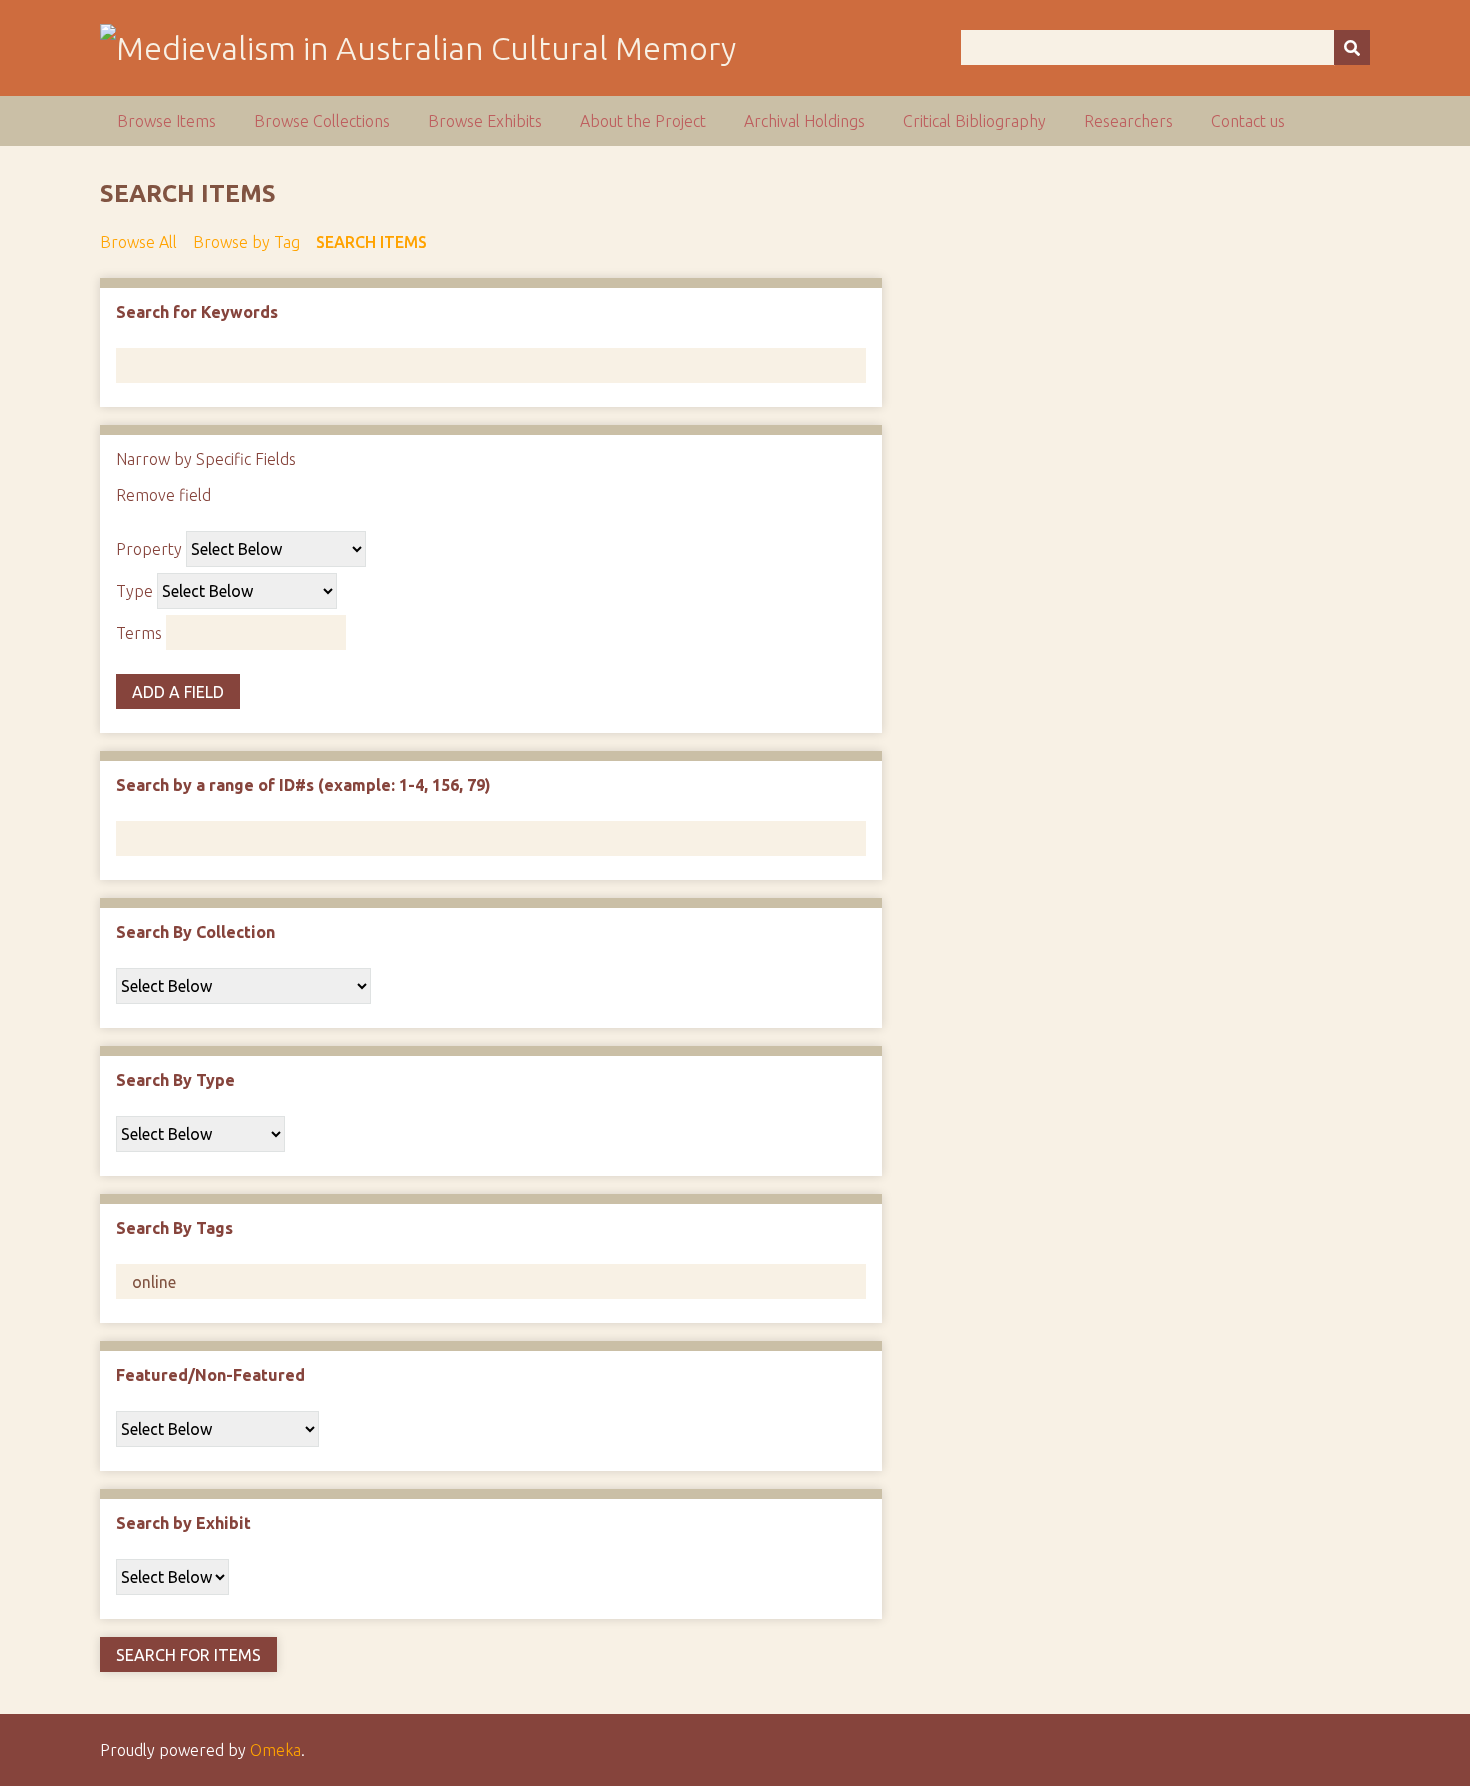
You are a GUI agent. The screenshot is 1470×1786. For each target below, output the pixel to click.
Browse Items (166, 121)
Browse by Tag (246, 242)
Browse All (138, 242)
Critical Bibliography (974, 121)
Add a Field (178, 692)
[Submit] (1352, 47)
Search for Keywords (197, 312)
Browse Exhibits (485, 121)
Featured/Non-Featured (210, 1375)
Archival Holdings (804, 121)
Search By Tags (174, 1228)
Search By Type (175, 1080)
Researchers (1128, 121)
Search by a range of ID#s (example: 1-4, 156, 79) (303, 785)
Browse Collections (322, 121)
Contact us (1248, 121)
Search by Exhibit (183, 1523)
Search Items (371, 242)
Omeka (275, 1750)
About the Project (643, 121)
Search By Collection (195, 932)
